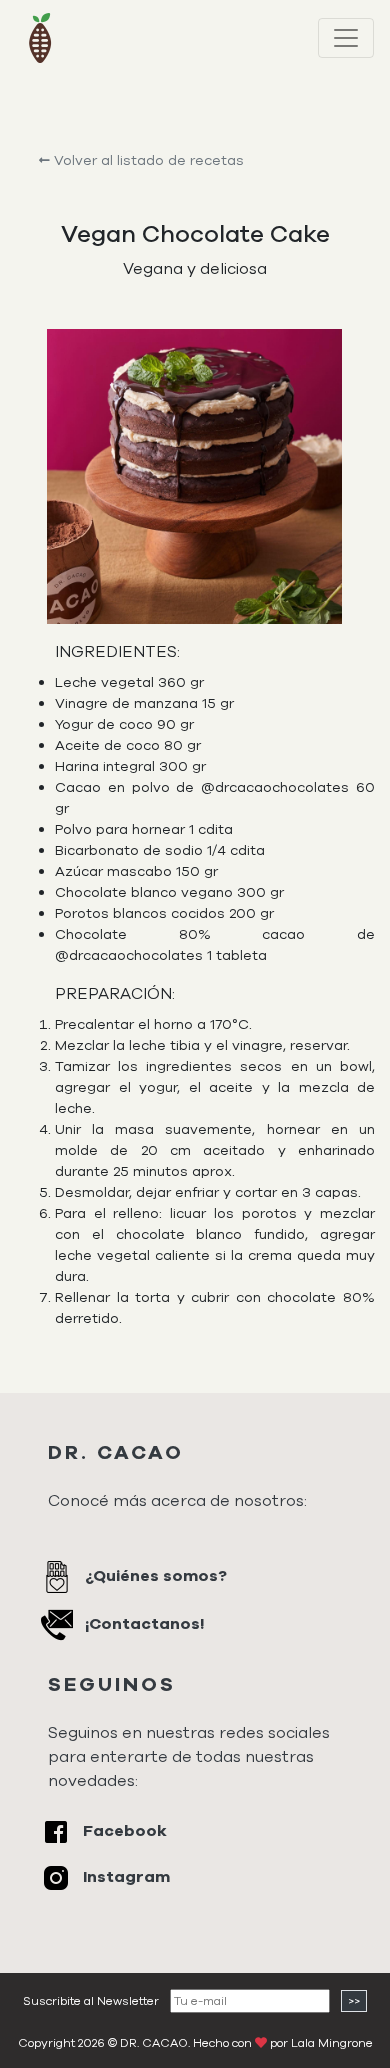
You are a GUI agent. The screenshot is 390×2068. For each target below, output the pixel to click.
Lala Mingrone (332, 2043)
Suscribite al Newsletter (91, 2001)
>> (354, 2001)
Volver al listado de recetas (147, 160)
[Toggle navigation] (346, 38)
